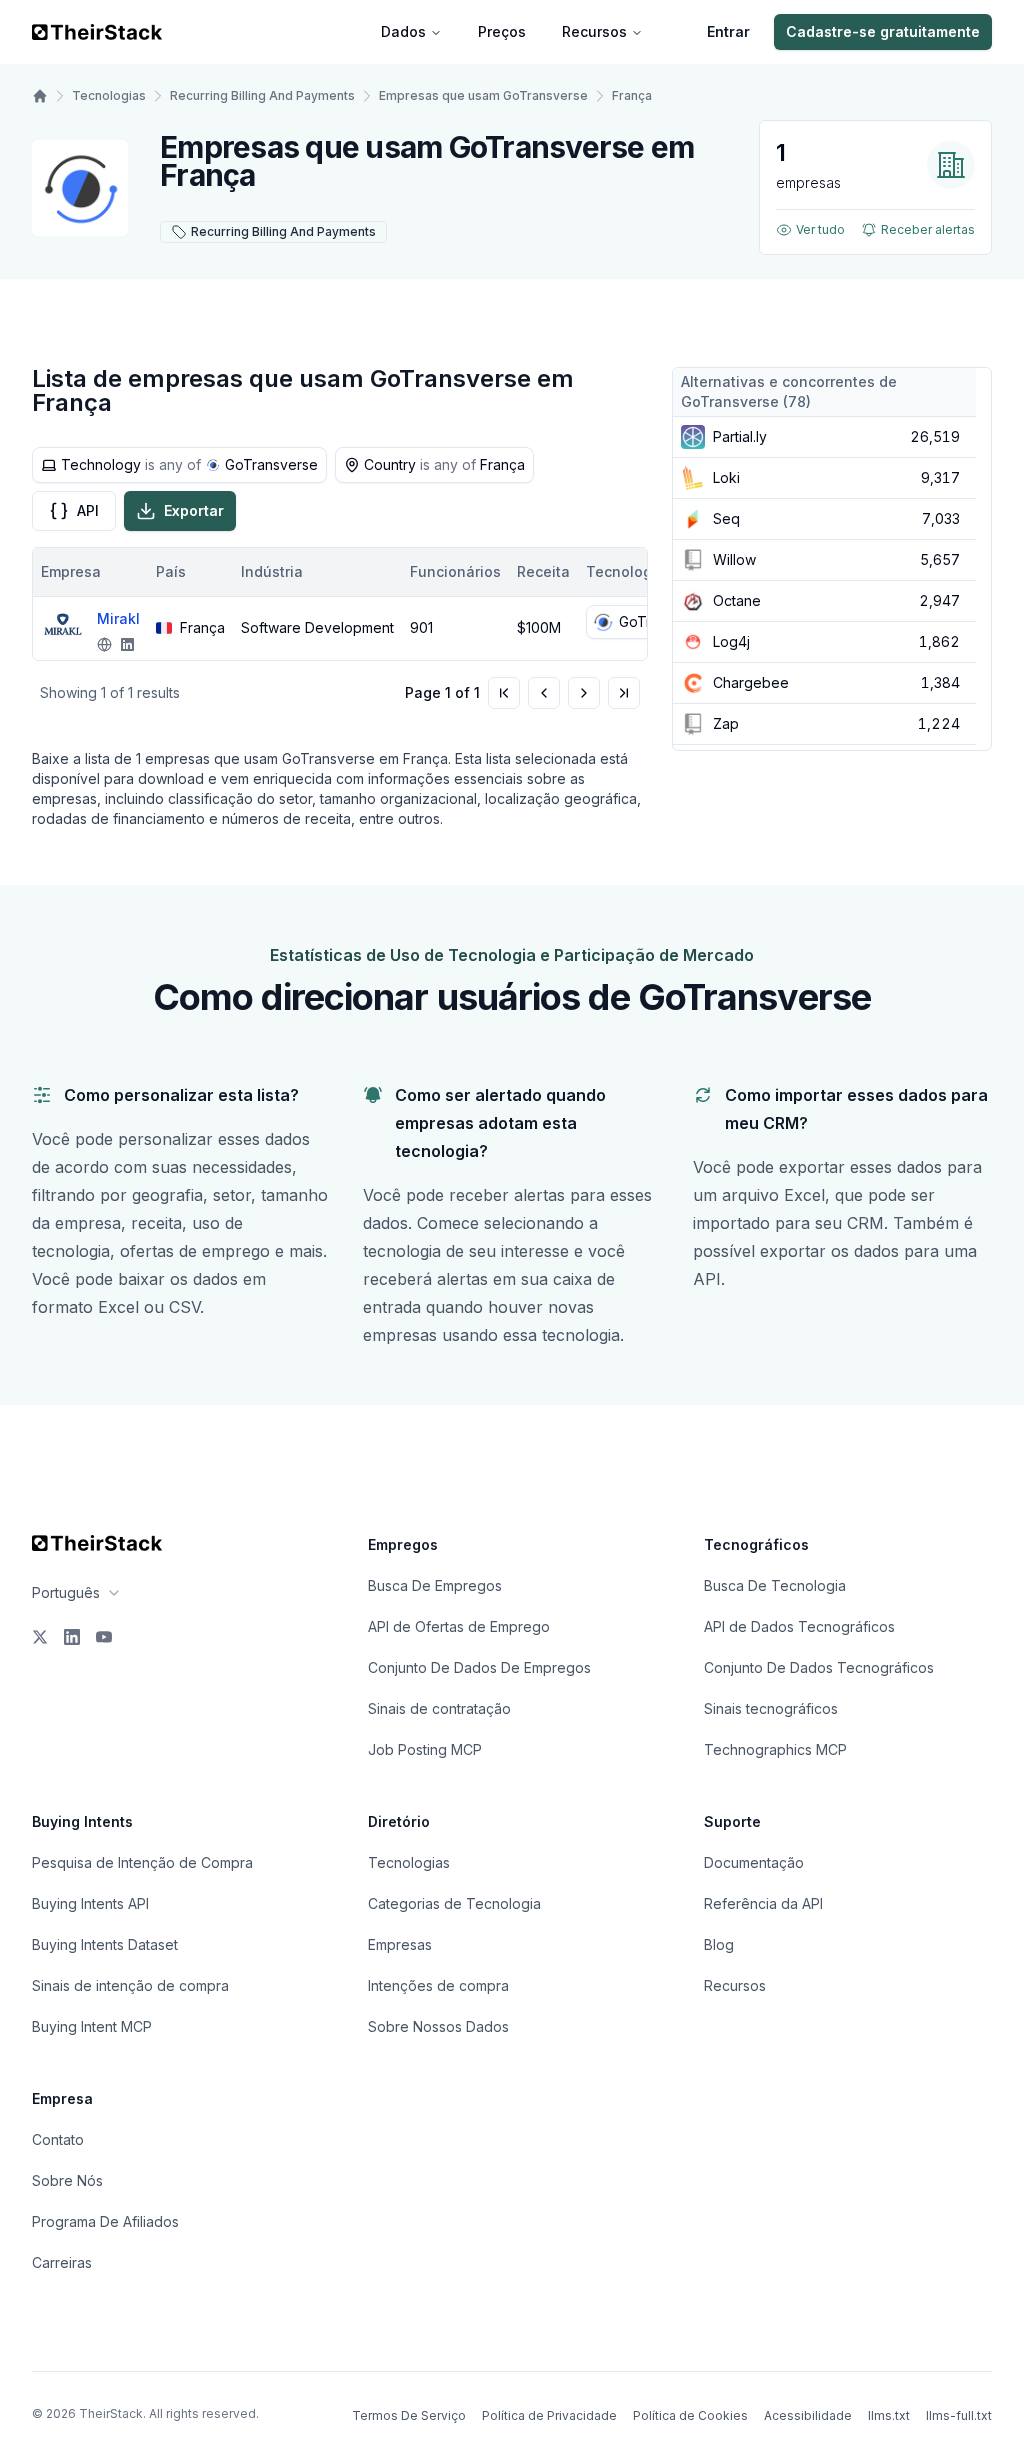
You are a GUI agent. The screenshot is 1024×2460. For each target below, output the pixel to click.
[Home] (40, 96)
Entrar (728, 31)
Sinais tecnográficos (771, 1708)
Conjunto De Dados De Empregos (479, 1667)
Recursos (594, 31)
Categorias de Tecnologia (454, 1903)
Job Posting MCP (425, 1749)
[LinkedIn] (72, 1637)
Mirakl (118, 618)
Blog (719, 1944)
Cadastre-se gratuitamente (883, 31)
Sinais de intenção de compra (130, 1985)
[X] (40, 1637)
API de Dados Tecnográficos (799, 1626)
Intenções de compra (438, 1985)
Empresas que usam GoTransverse (483, 95)
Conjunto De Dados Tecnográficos (819, 1667)
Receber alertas (928, 229)
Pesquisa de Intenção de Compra (142, 1862)
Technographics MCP (775, 1749)
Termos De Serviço (409, 2415)
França (632, 95)
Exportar (194, 510)
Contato (58, 2139)
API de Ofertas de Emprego (459, 1626)
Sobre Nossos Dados (438, 2026)
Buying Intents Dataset (105, 1944)
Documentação (754, 1862)
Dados (403, 31)
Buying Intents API (90, 1903)
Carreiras (62, 2262)
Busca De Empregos (435, 1585)
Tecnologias (109, 95)
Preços (502, 31)
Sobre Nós (67, 2180)
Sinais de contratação (439, 1708)
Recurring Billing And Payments (262, 95)
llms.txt (889, 2415)
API (88, 510)
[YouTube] (104, 1637)
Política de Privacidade (549, 2415)
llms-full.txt (959, 2415)
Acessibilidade (808, 2415)
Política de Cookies (690, 2415)
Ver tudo (820, 229)
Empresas (400, 1944)
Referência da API (763, 1903)
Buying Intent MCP (92, 2026)
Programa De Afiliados (105, 2221)
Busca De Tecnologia (775, 1585)
